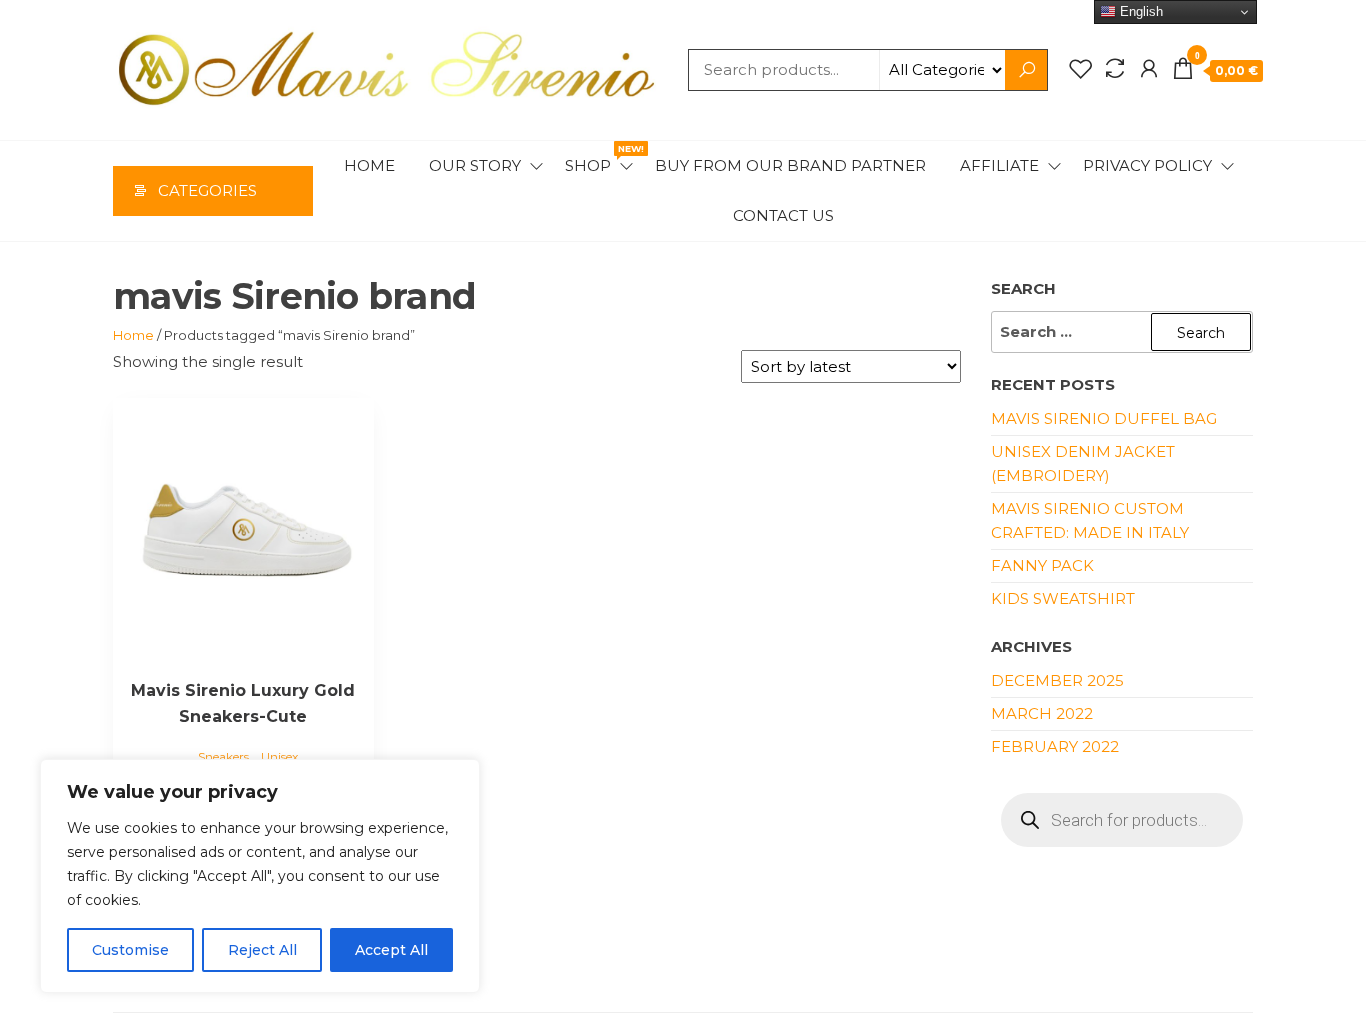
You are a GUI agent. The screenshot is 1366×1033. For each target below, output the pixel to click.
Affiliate (999, 165)
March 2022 (1042, 713)
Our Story (475, 165)
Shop (600, 159)
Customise (130, 950)
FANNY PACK (1042, 565)
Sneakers (223, 756)
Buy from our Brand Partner (790, 165)
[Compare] (1115, 68)
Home (369, 165)
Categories (207, 190)
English (1139, 11)
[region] (260, 876)
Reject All (262, 950)
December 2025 (1057, 680)
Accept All (391, 950)
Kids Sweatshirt (1063, 598)
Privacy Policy (1147, 165)
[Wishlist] (1081, 68)
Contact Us (783, 215)
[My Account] (1149, 68)
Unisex (279, 756)
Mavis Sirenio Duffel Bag (1104, 418)
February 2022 (1055, 746)
